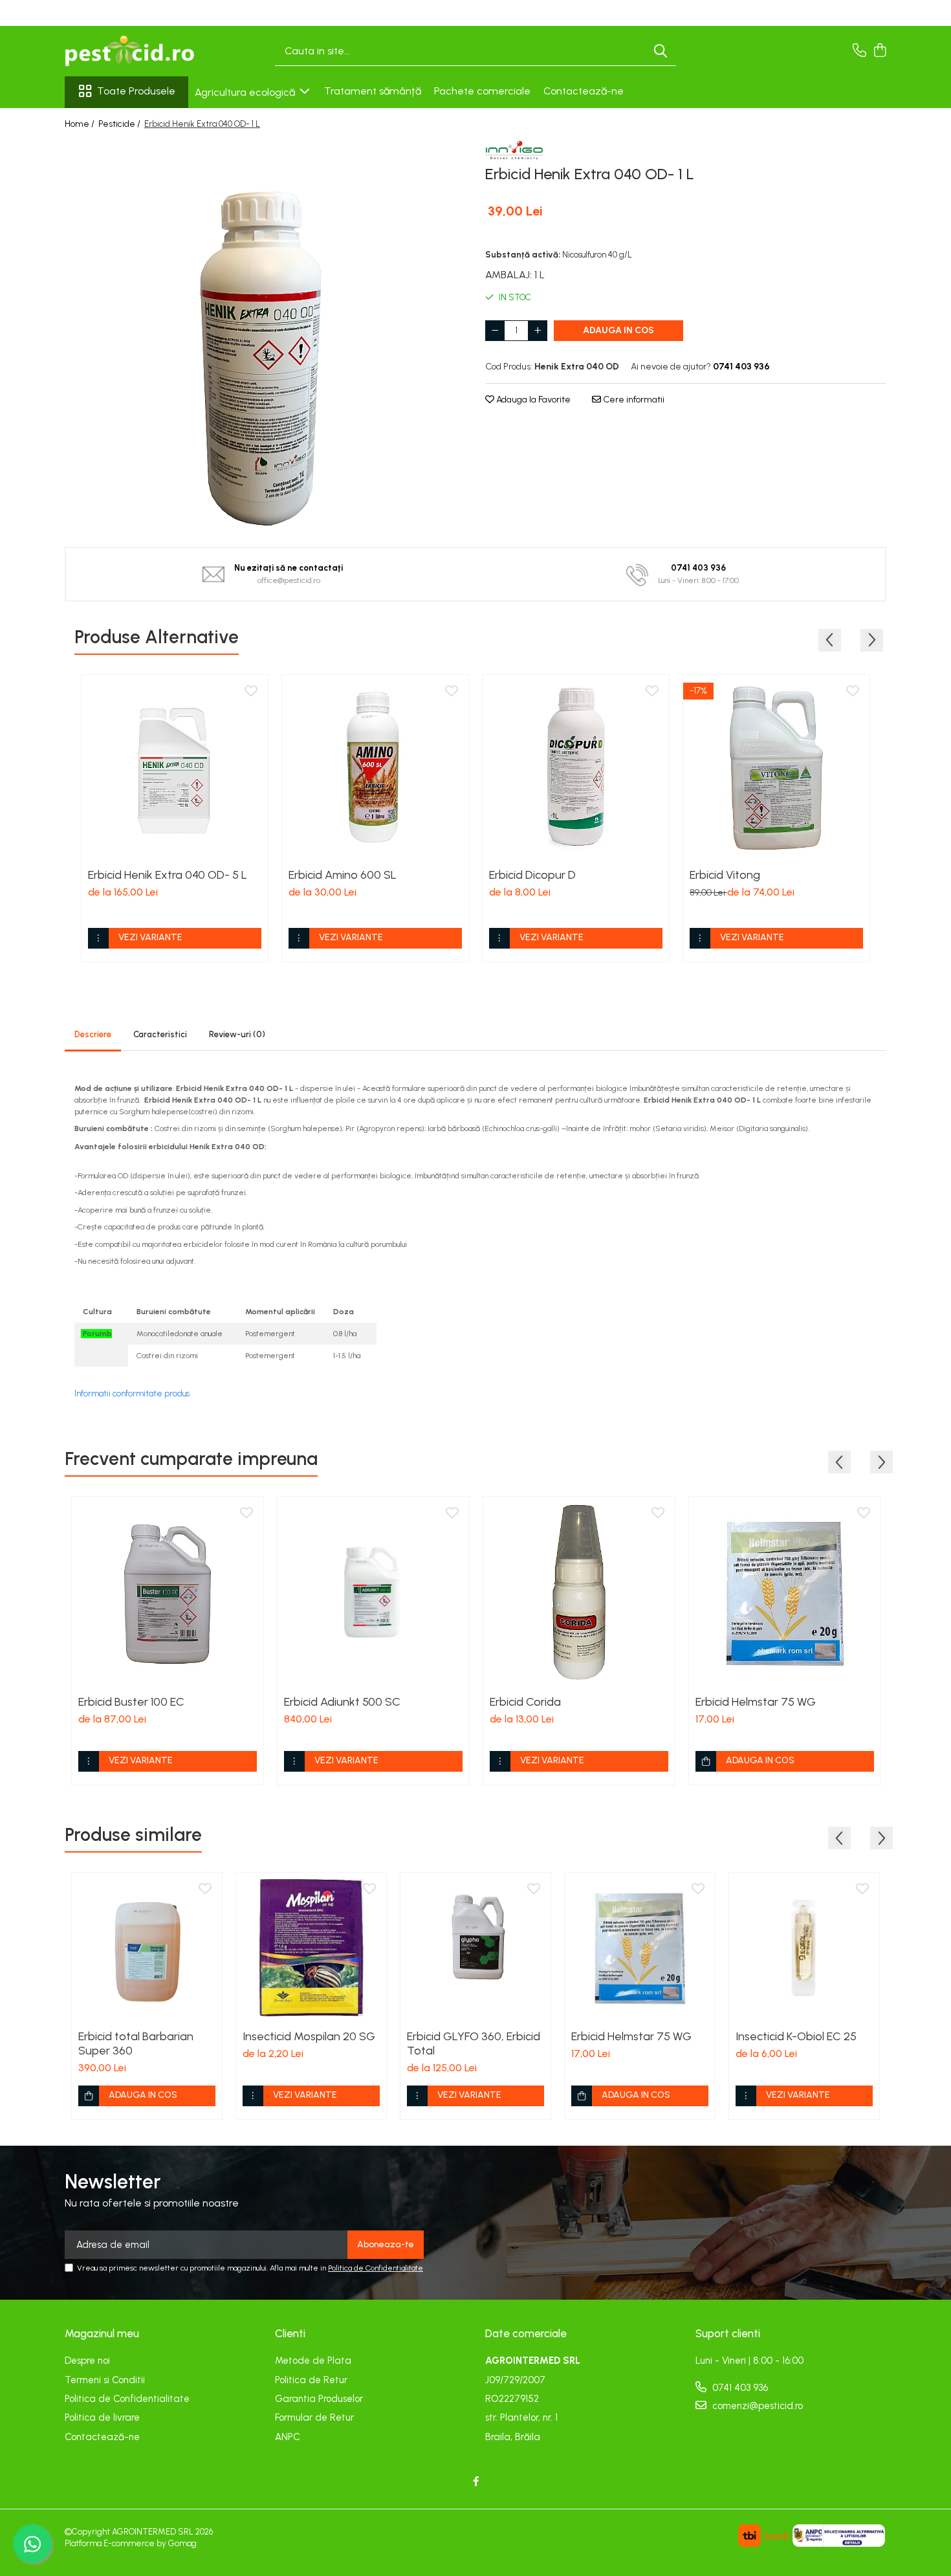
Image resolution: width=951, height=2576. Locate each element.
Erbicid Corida (525, 1702)
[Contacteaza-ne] (859, 51)
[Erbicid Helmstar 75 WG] (785, 1592)
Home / (81, 124)
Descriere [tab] (93, 1034)
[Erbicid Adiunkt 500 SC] (373, 1592)
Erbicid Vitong (725, 875)
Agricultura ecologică (246, 92)
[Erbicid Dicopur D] (576, 768)
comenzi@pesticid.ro (756, 2406)
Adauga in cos (618, 330)
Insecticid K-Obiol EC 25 (796, 2036)
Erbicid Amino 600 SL (343, 875)
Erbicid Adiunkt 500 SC (342, 1702)
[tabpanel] (265, 335)
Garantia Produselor (319, 2399)
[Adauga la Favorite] (251, 692)
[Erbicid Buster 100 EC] (168, 1592)
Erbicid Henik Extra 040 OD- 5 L (168, 875)
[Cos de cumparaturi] (880, 51)
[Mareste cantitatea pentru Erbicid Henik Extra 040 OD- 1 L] (538, 331)
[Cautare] (661, 51)
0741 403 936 (739, 2388)
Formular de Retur (314, 2417)
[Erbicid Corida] (579, 1592)
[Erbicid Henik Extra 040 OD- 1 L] (265, 335)
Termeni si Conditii (105, 2380)
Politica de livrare (102, 2417)
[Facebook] (476, 2482)
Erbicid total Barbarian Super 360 (136, 2043)
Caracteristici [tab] (160, 1034)
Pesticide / (120, 124)
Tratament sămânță (373, 91)
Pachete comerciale (482, 91)
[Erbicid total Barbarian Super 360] (147, 1948)
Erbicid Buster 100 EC (131, 1702)
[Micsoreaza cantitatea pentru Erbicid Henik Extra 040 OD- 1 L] (495, 331)
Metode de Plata (313, 2361)
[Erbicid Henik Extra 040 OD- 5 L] (175, 768)
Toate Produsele (136, 91)
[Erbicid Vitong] (776, 768)
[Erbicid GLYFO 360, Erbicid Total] (475, 1948)
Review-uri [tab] (237, 1034)
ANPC (288, 2437)
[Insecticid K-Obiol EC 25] (804, 1948)
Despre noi (87, 2361)
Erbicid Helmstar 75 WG (756, 1702)
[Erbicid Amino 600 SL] (375, 768)
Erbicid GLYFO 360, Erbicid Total (474, 2043)
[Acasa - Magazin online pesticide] (129, 51)
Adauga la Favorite (532, 400)
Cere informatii (633, 400)
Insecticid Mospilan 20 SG (309, 2036)
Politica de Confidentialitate (376, 2268)
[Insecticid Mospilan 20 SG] (311, 1948)
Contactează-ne (584, 91)
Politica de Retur (311, 2380)
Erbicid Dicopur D (532, 875)
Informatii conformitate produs (132, 1393)
